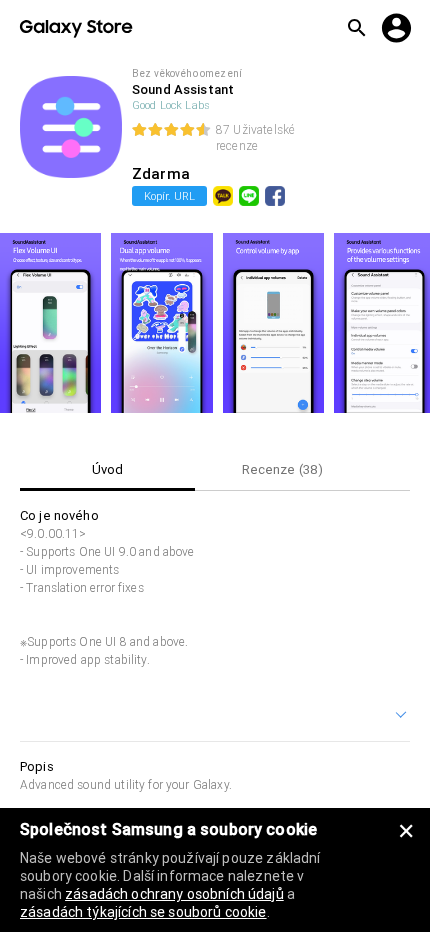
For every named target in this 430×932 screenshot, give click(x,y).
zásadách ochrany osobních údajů (174, 894)
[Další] (402, 717)
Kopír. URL (169, 196)
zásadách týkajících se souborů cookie (143, 912)
